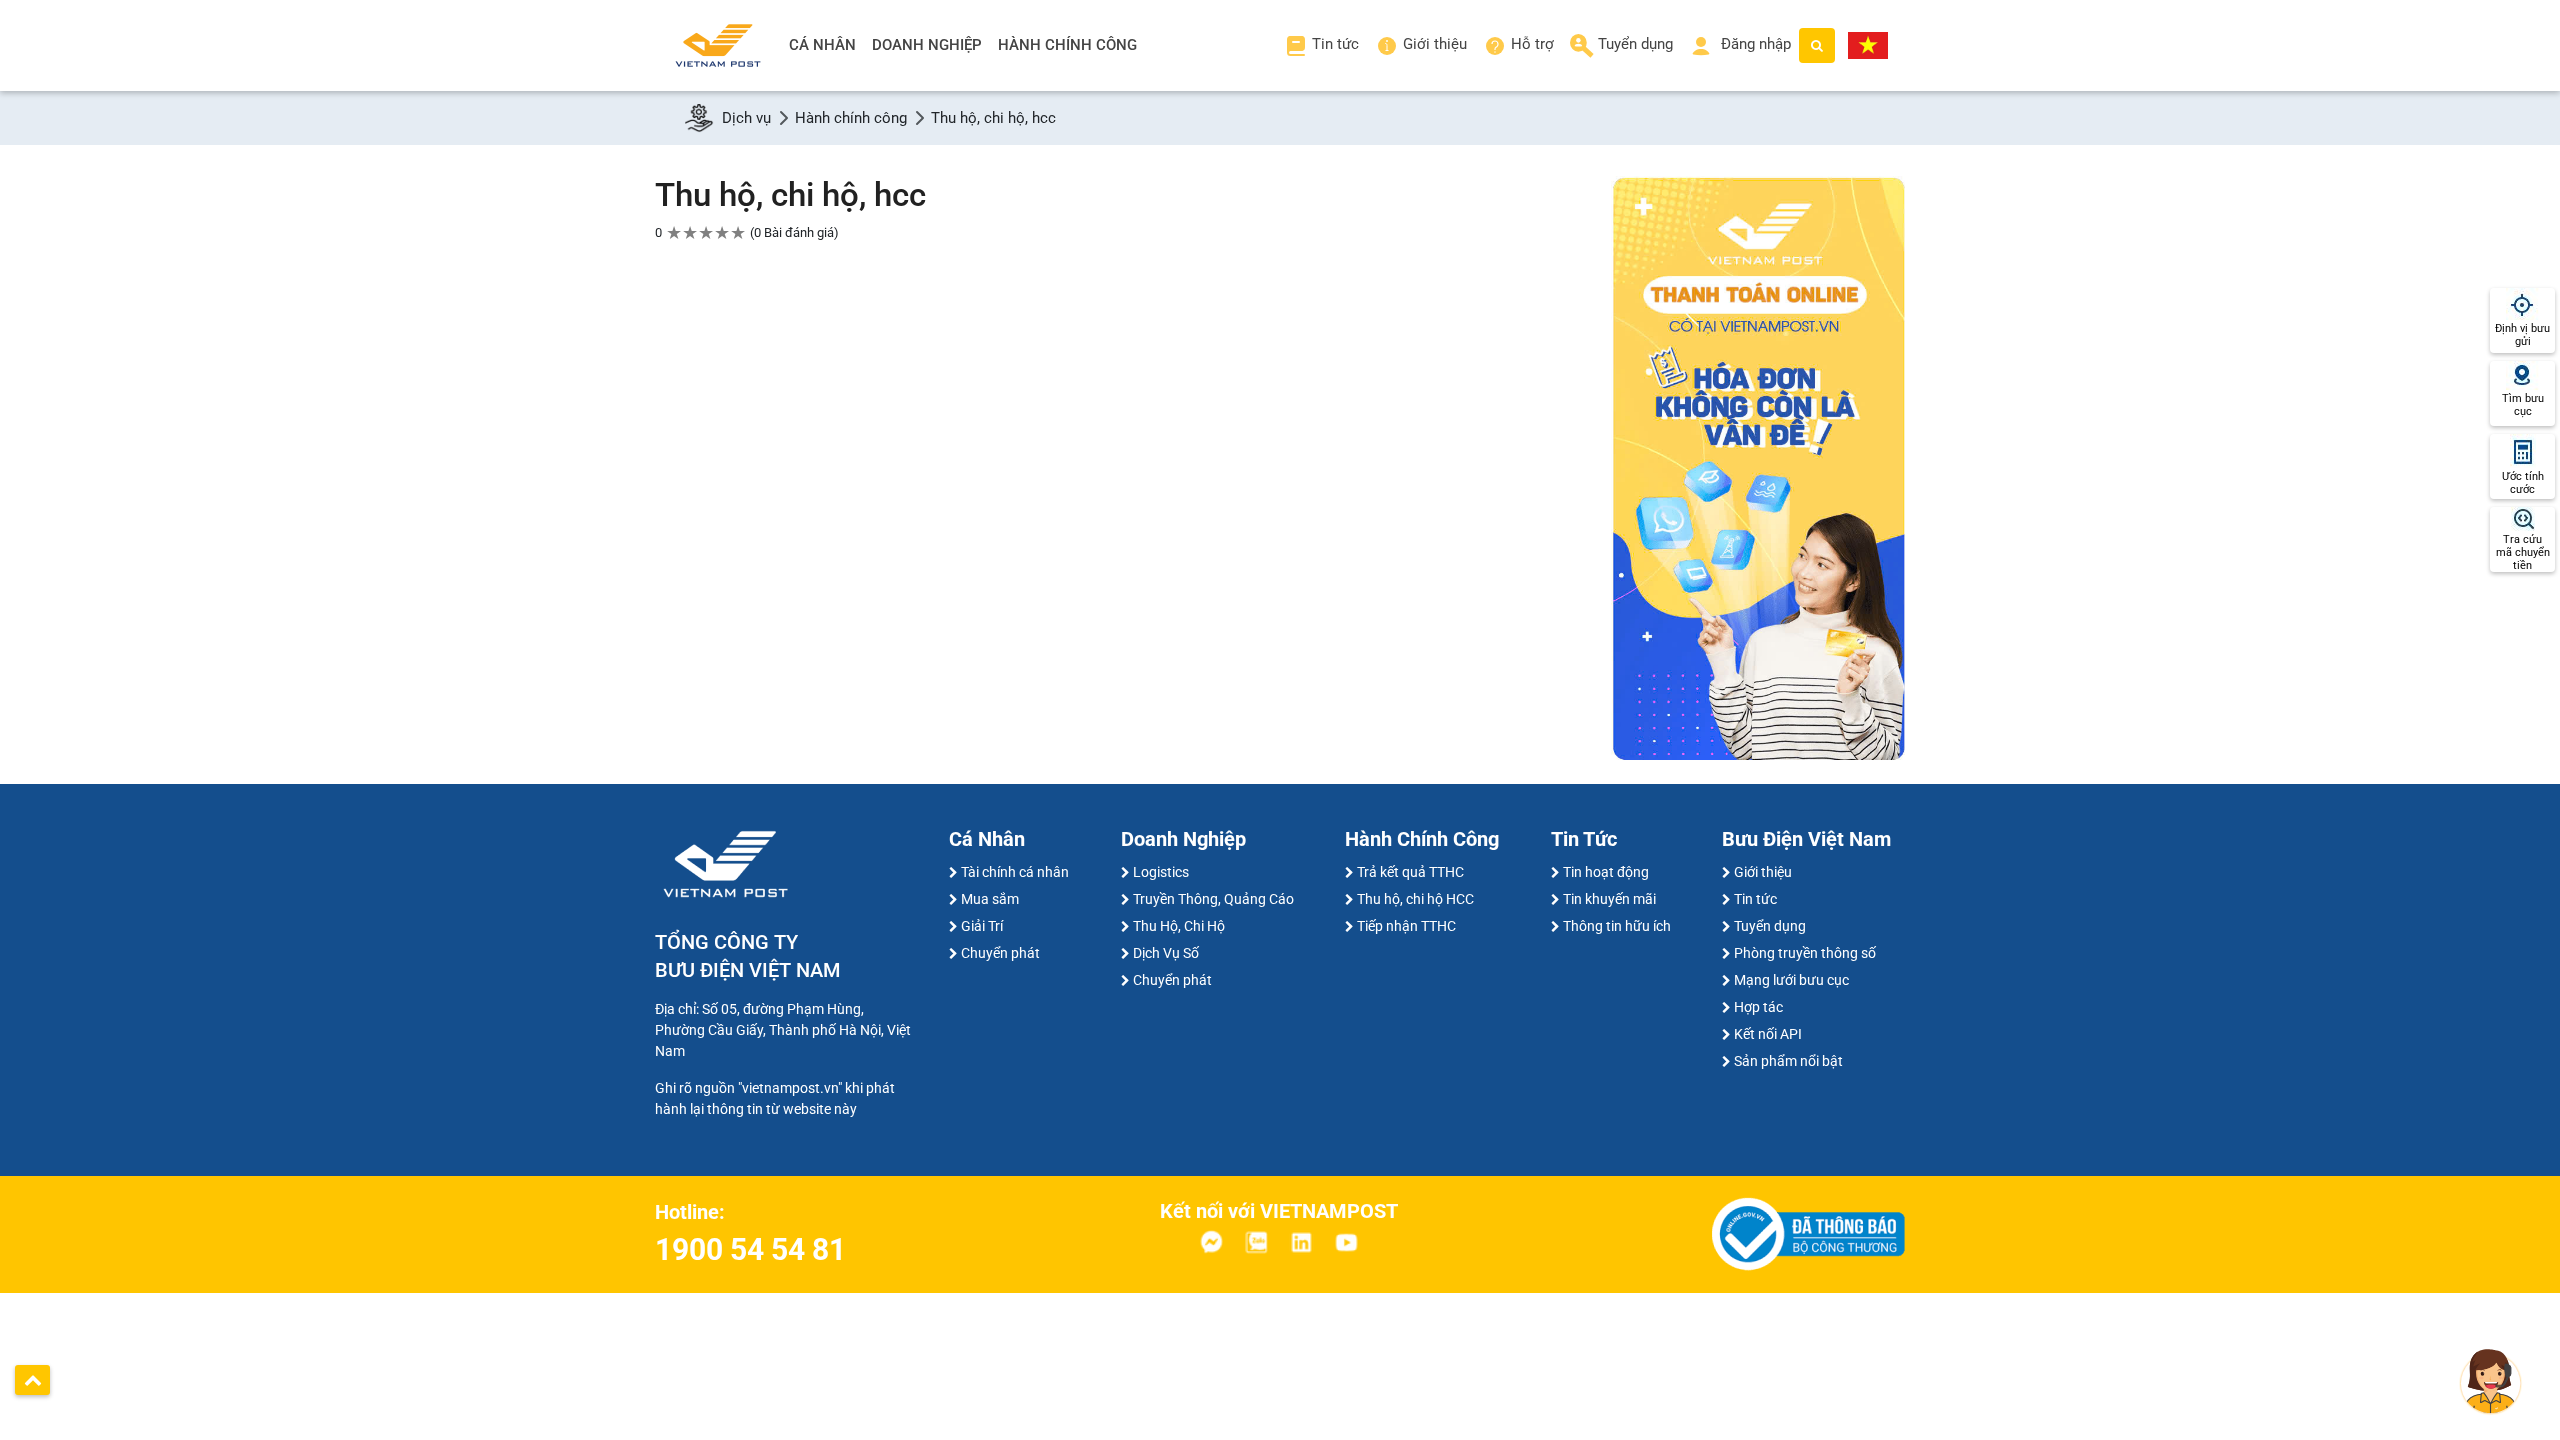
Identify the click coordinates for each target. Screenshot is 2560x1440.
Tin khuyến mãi (1609, 899)
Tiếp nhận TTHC (1406, 926)
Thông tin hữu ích (1617, 926)
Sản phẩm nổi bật (1788, 1061)
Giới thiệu (1435, 44)
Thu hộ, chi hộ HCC (1415, 899)
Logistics (1161, 872)
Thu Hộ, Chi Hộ (1179, 926)
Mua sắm (990, 899)
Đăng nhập (1754, 44)
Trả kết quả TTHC (1410, 872)
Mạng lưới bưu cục (1791, 980)
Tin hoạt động (1606, 872)
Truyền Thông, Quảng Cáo (1213, 899)
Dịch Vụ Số (1166, 953)
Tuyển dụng (1635, 44)
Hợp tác (1758, 1007)
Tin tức (1335, 44)
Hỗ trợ (1532, 44)
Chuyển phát (1000, 953)
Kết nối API (1768, 1034)
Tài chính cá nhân (1015, 872)
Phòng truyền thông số (1805, 953)
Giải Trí (982, 926)
